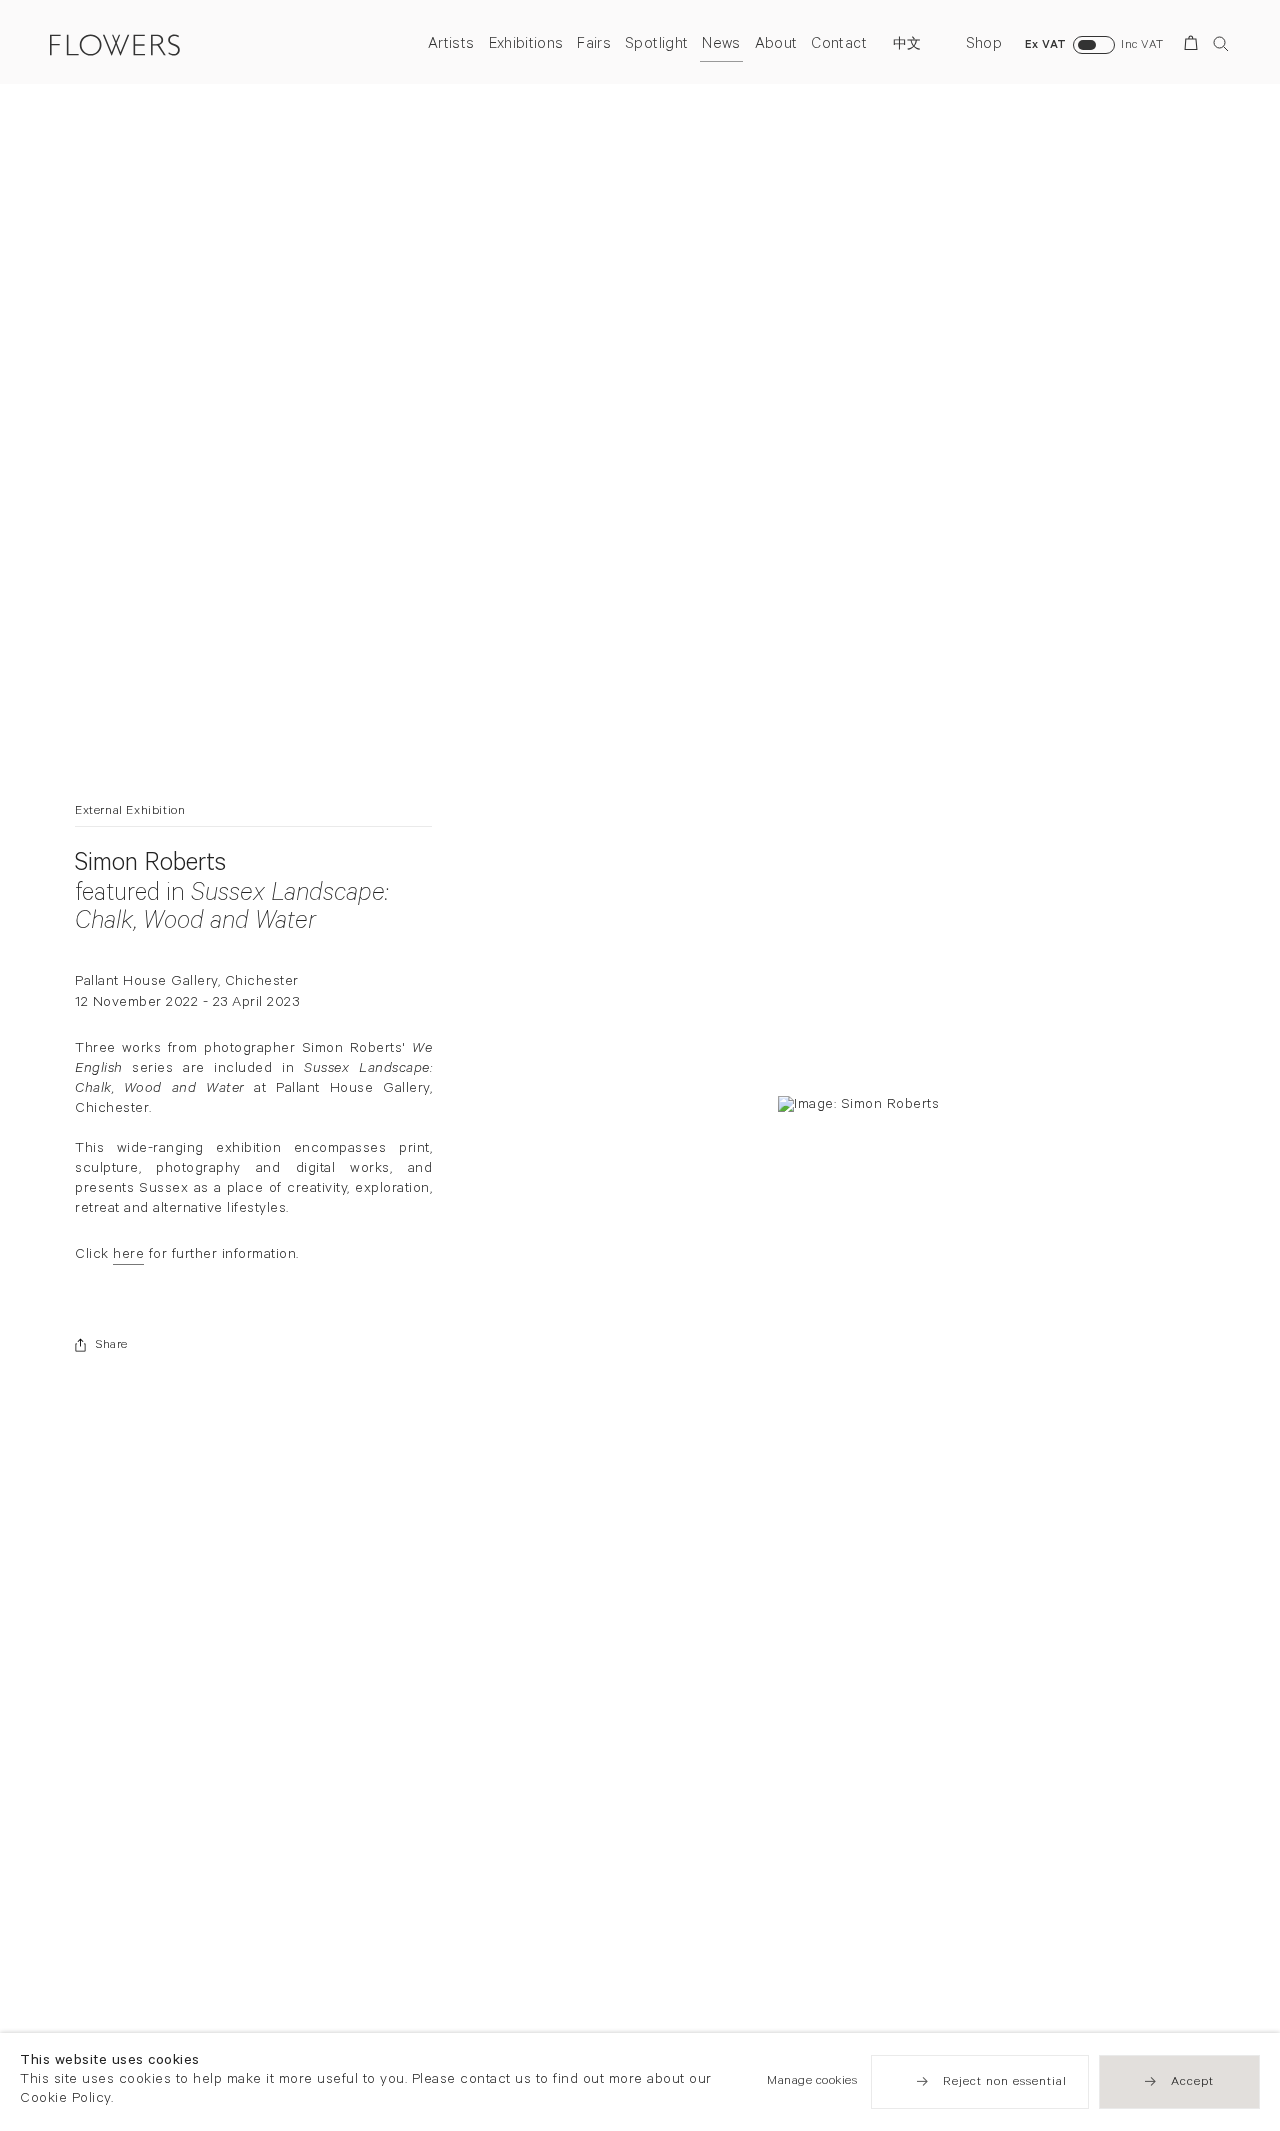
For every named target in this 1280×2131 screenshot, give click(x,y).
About (776, 45)
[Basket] (1194, 46)
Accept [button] (1192, 2083)
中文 (907, 46)
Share (112, 1346)
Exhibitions (526, 45)
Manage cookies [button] (812, 2082)
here (128, 1256)
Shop (984, 45)
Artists (451, 45)
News (721, 45)
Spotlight (656, 45)
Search (1221, 43)
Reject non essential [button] (1005, 2083)
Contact (838, 45)
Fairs (594, 45)
